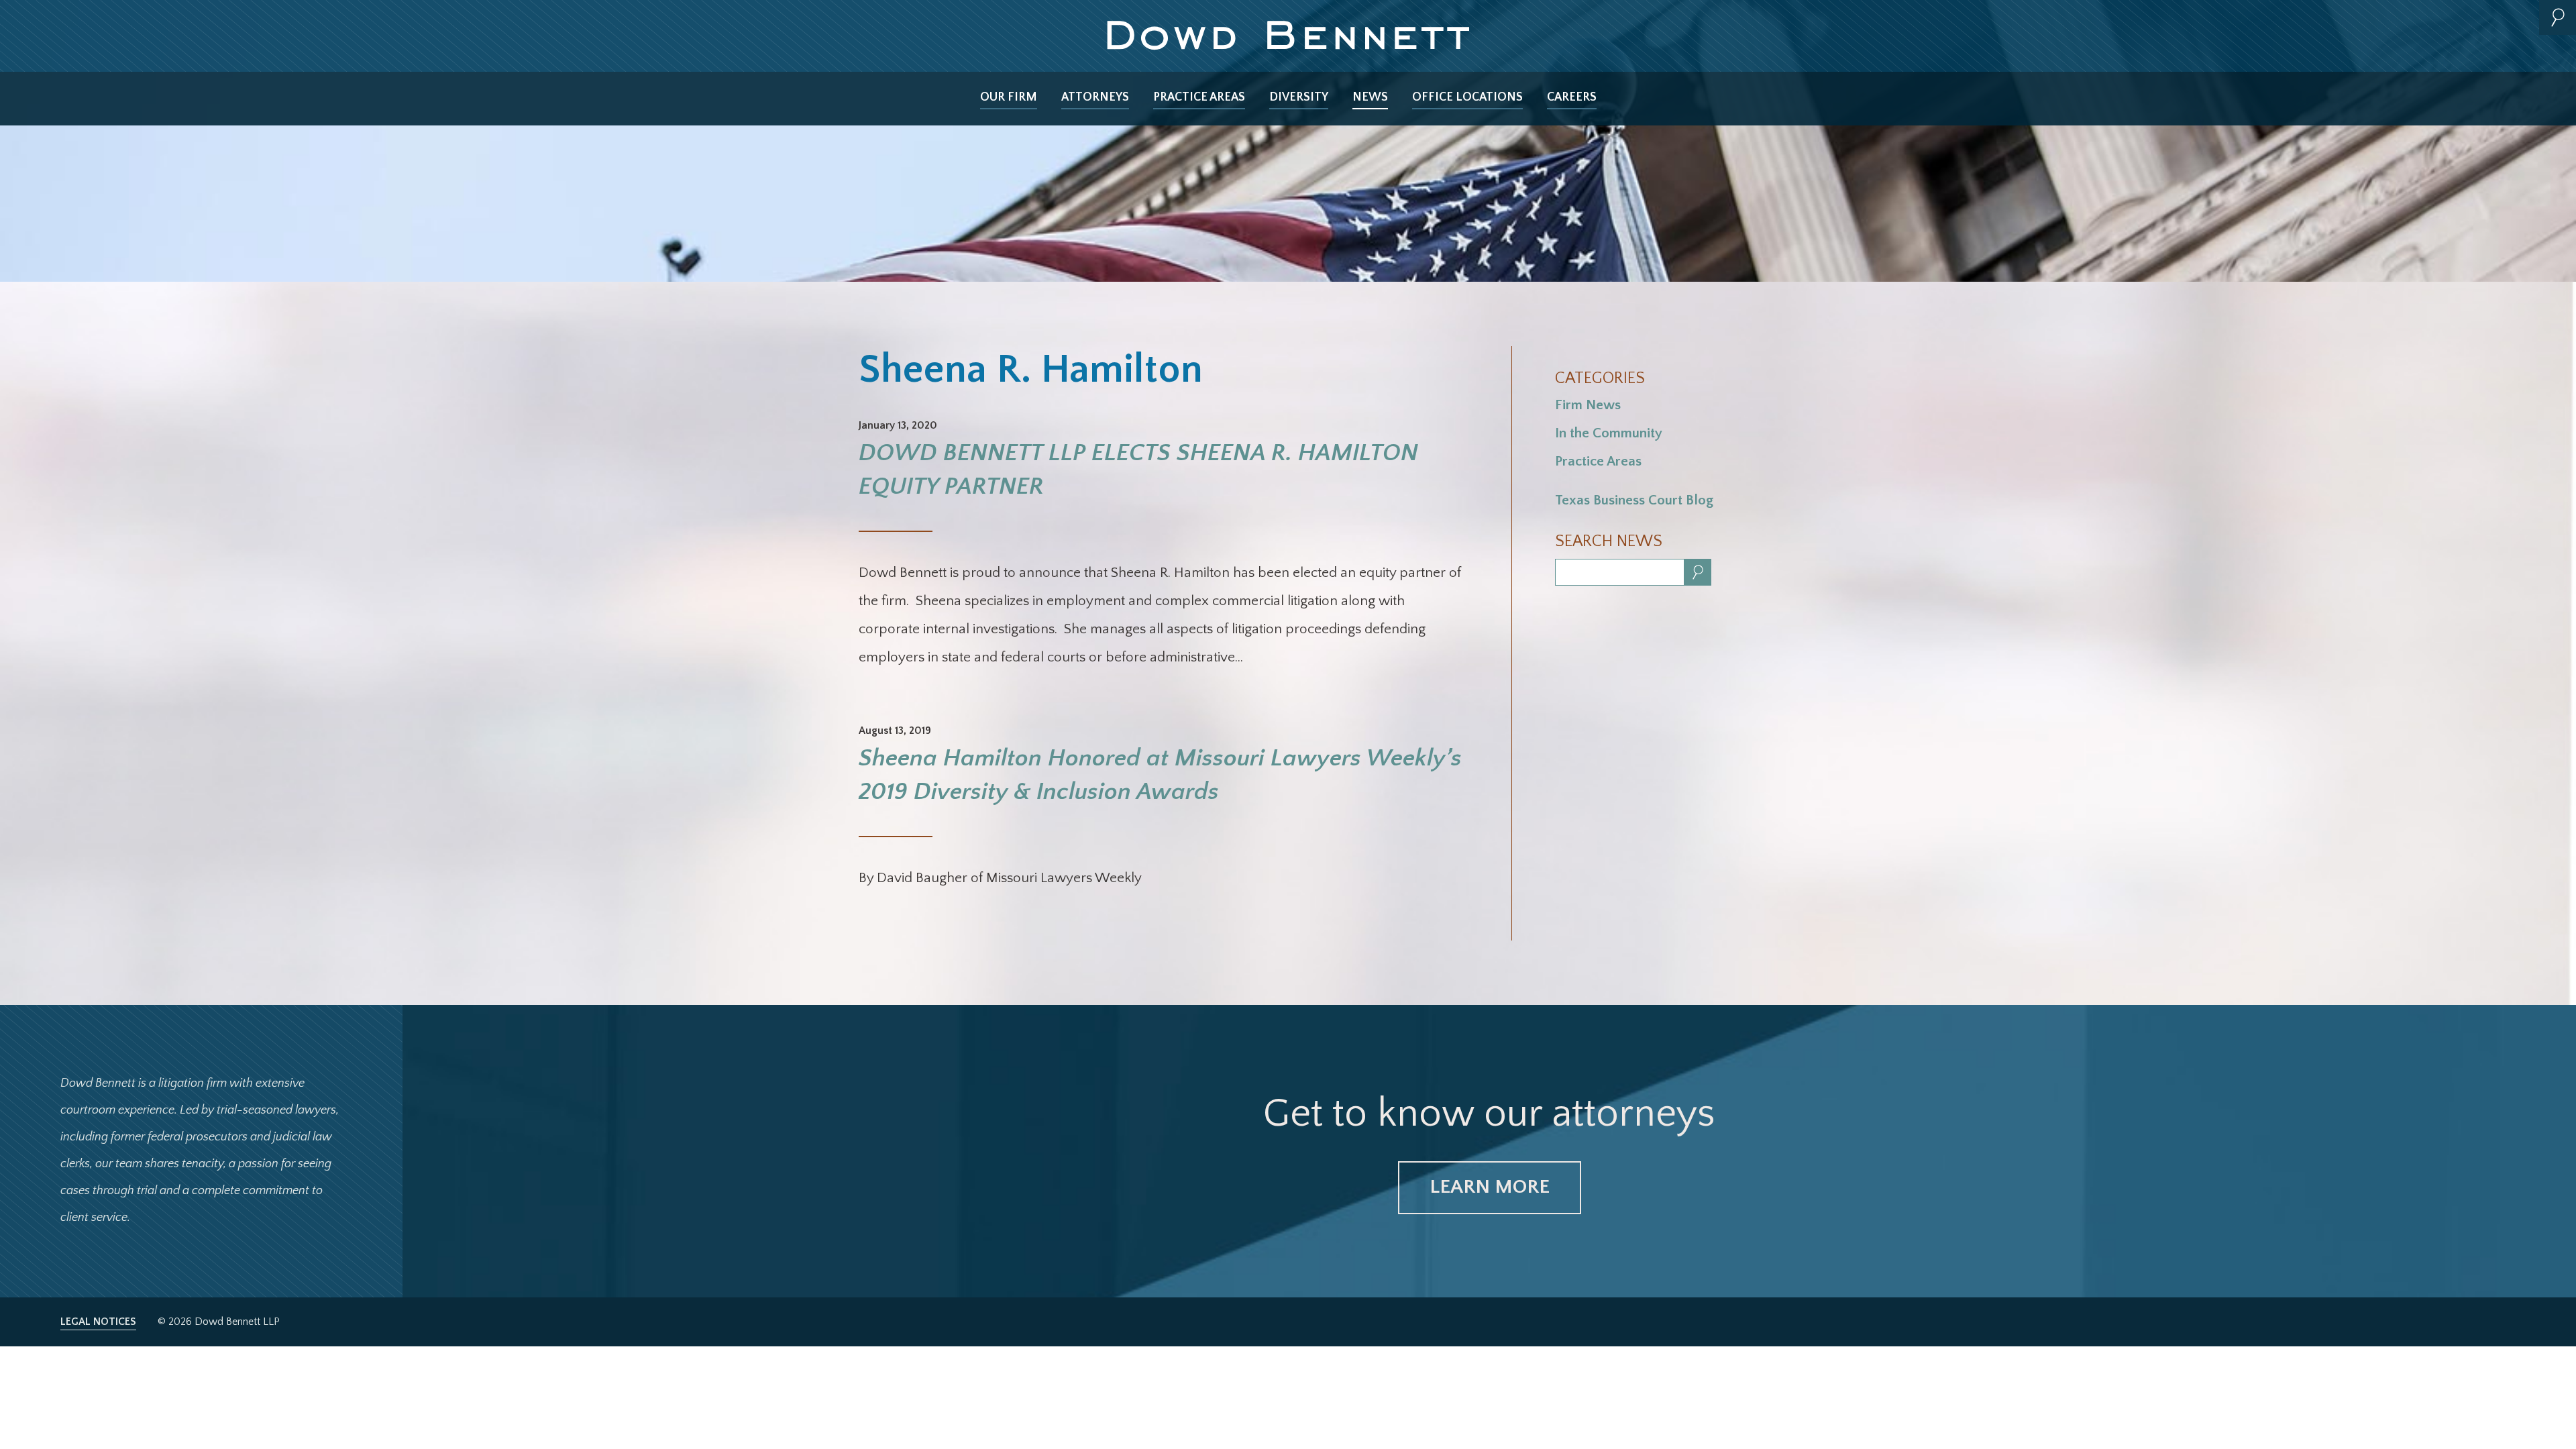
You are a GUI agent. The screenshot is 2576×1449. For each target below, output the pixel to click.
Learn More (1490, 1187)
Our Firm (1009, 97)
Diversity (1299, 97)
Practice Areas (1199, 97)
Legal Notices (98, 1322)
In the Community (1609, 433)
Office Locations (1467, 97)
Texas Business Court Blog (1634, 500)
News (1370, 97)
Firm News (1588, 405)
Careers (1572, 97)
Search (2558, 17)
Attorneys (1095, 97)
